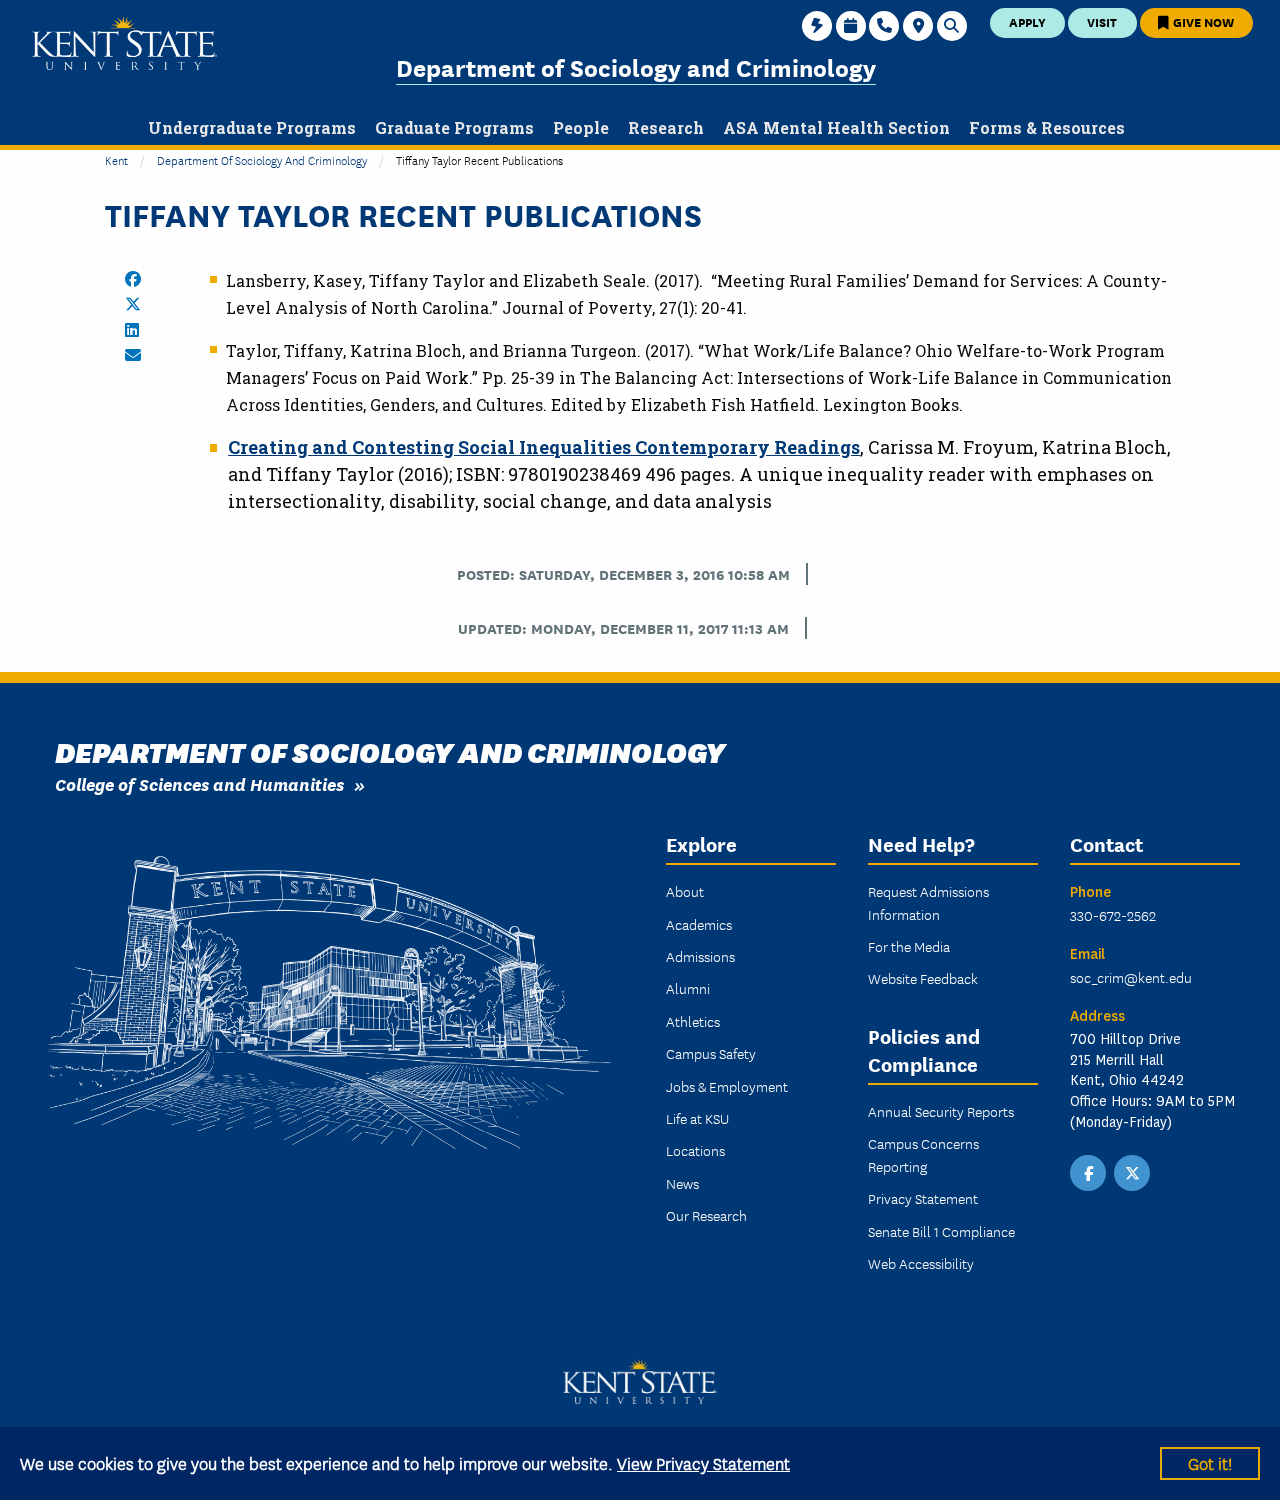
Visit (1102, 21)
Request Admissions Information (928, 902)
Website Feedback (923, 978)
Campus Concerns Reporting (923, 1154)
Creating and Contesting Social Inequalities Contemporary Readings (544, 447)
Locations (695, 1150)
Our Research (706, 1215)
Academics (699, 924)
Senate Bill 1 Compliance (941, 1231)
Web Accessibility (921, 1263)
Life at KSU (697, 1118)
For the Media (909, 946)
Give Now (1202, 21)
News (682, 1183)
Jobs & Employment (727, 1086)
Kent (116, 159)
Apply (1027, 21)
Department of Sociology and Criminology (636, 66)
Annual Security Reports (941, 1111)
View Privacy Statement (703, 1462)
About (685, 891)
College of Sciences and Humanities (199, 783)
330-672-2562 (1113, 915)
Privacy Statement (923, 1198)
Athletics (693, 1021)
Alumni (688, 988)
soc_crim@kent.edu (1131, 977)
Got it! (1210, 1462)
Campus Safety (711, 1053)
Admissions (700, 956)
